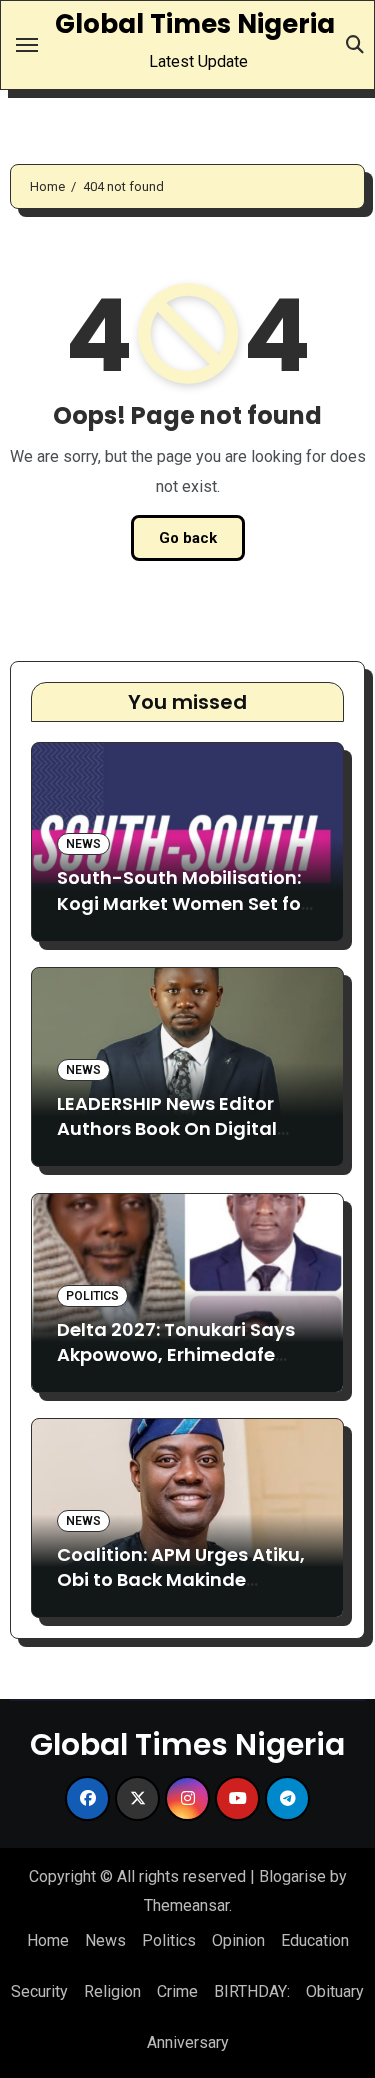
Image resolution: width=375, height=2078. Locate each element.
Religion (112, 1991)
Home (48, 1940)
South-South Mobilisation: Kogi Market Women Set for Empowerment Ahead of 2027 (182, 915)
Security (39, 1991)
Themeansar (186, 1905)
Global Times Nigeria (195, 24)
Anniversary (188, 2042)
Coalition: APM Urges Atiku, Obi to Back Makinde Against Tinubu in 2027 (181, 1579)
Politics (92, 1296)
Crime (177, 1991)
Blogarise (292, 1876)
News (83, 844)
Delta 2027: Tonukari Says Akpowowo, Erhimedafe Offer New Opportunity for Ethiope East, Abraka (176, 1367)
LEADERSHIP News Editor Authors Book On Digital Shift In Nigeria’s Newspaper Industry (186, 1141)
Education (315, 1940)
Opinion (238, 1940)
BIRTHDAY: (252, 1991)
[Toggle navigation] (27, 45)
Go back (188, 538)
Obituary (335, 1991)
